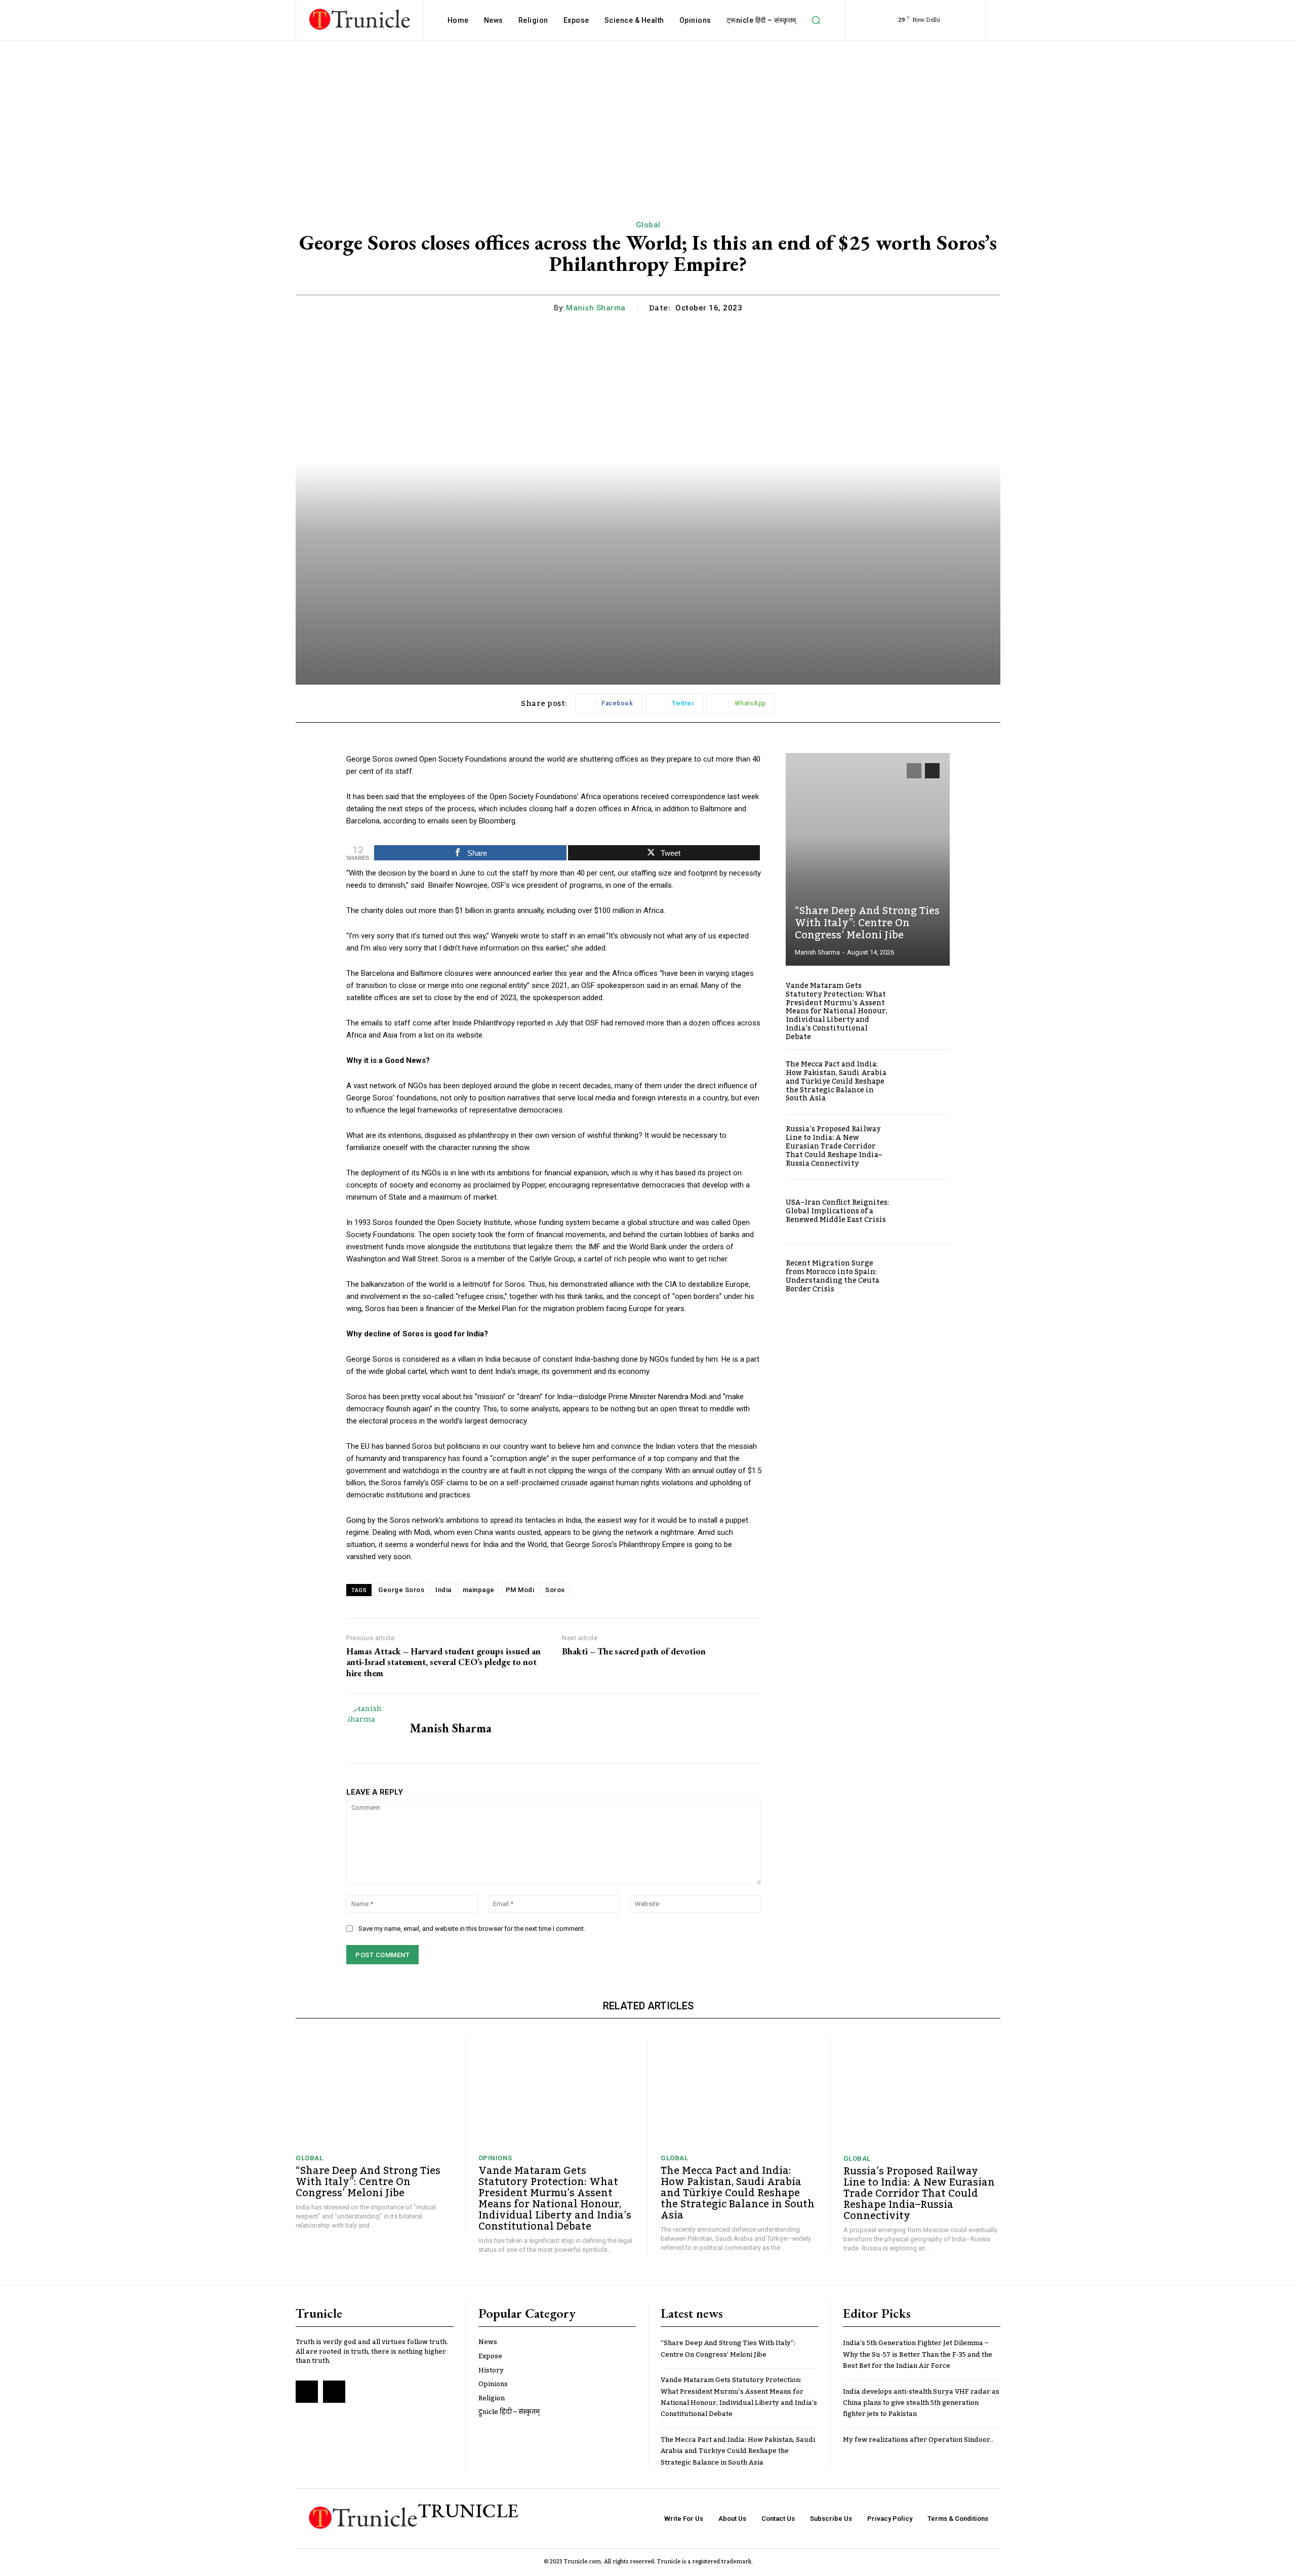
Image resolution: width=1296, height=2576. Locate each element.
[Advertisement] (648, 116)
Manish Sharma (596, 308)
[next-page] (932, 771)
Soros (555, 1590)
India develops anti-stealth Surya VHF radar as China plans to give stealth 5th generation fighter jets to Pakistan (921, 2403)
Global (648, 225)
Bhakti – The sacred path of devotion (634, 1651)
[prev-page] (914, 771)
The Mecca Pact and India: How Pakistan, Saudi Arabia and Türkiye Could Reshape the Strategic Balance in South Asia (836, 1081)
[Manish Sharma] (371, 1728)
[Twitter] (334, 2392)
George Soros (401, 1590)
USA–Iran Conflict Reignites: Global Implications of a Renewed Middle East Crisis (837, 1211)
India (443, 1590)
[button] (816, 20)
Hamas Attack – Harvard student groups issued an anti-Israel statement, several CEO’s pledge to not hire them (443, 1662)
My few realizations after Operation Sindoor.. (918, 2440)
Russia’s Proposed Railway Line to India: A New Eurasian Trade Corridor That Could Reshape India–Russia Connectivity (834, 1146)
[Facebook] (307, 2392)
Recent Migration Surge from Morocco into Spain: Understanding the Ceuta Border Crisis (833, 1276)
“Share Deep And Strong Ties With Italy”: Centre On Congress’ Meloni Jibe (867, 923)
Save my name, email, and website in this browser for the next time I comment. (472, 1929)
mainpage (479, 1590)
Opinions (495, 2158)
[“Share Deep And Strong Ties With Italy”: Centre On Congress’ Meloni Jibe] (868, 859)
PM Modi (520, 1590)
